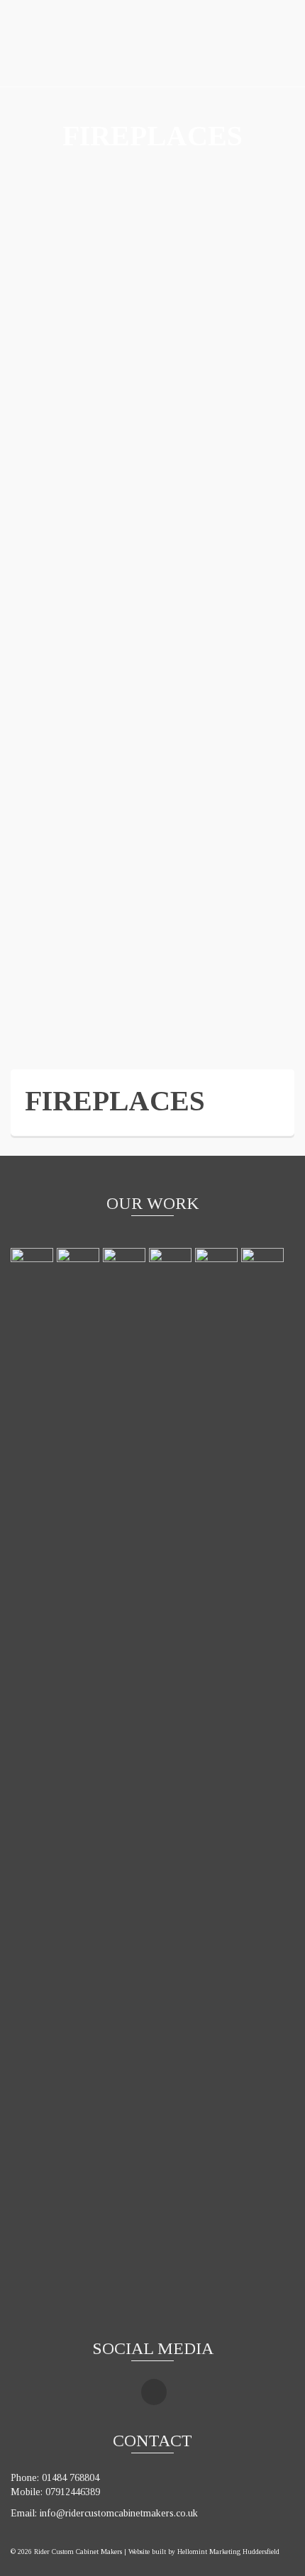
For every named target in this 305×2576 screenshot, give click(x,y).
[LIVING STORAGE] (126, 1780)
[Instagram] (154, 2392)
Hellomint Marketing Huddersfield (228, 2552)
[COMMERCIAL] (172, 1780)
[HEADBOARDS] (80, 1780)
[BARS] (34, 1780)
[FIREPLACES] (218, 1780)
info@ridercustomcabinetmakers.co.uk (119, 2513)
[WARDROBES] (264, 1780)
